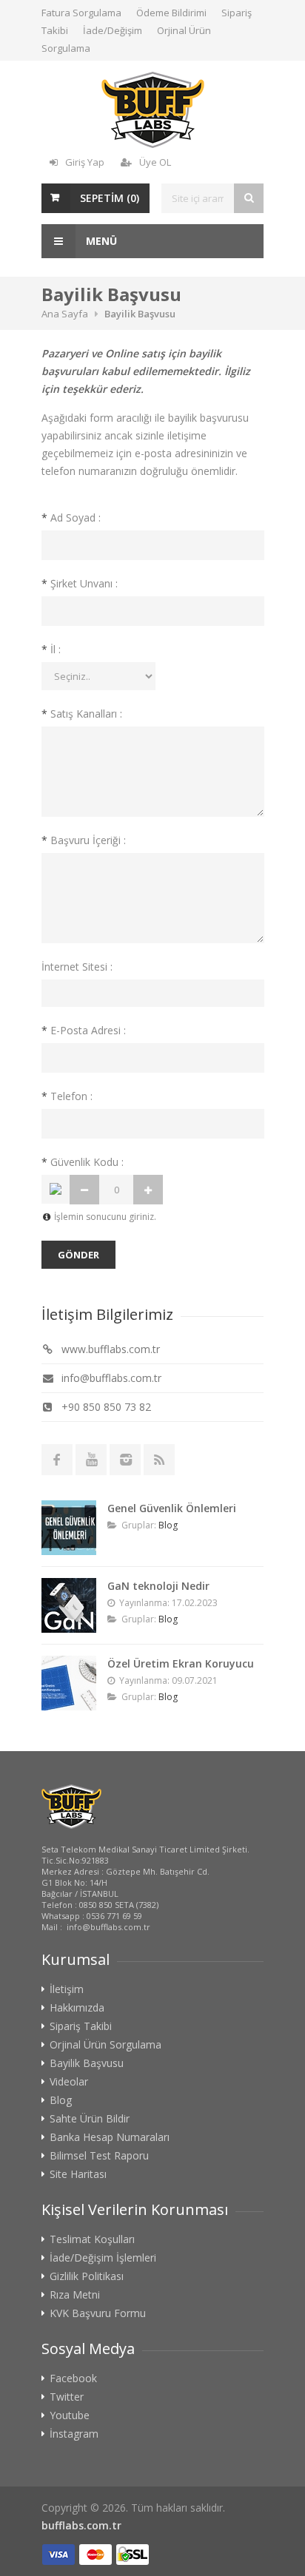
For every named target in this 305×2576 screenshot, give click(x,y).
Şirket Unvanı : (80, 583)
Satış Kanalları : (82, 714)
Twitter (67, 2397)
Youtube (70, 2415)
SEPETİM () (110, 198)
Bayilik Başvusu (87, 2063)
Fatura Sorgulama (81, 13)
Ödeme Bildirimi (171, 13)
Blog (168, 1525)
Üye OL (155, 162)
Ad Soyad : (71, 517)
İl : (51, 649)
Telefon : (67, 1096)
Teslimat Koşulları (92, 2239)
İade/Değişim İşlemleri (103, 2258)
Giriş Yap (85, 162)
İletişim (67, 1989)
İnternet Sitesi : (77, 967)
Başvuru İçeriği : (84, 840)
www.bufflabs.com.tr (109, 1349)
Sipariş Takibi (81, 2026)
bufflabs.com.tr (81, 2525)
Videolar (69, 2082)
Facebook (73, 2378)
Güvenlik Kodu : (83, 1162)
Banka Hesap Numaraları (110, 2137)
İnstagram (74, 2434)
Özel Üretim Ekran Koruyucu (181, 1663)
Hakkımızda (77, 2008)
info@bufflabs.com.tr (110, 1378)
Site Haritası (78, 2174)
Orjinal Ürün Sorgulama (105, 2045)
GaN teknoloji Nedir (158, 1586)
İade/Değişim (113, 30)
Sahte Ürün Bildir (90, 2119)
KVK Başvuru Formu (98, 2313)
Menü (100, 241)
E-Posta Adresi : (84, 1030)
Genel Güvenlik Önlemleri (172, 1508)
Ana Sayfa (65, 314)
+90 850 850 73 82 (105, 1407)
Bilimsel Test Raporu (99, 2156)
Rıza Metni (75, 2295)
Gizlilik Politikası (87, 2276)
